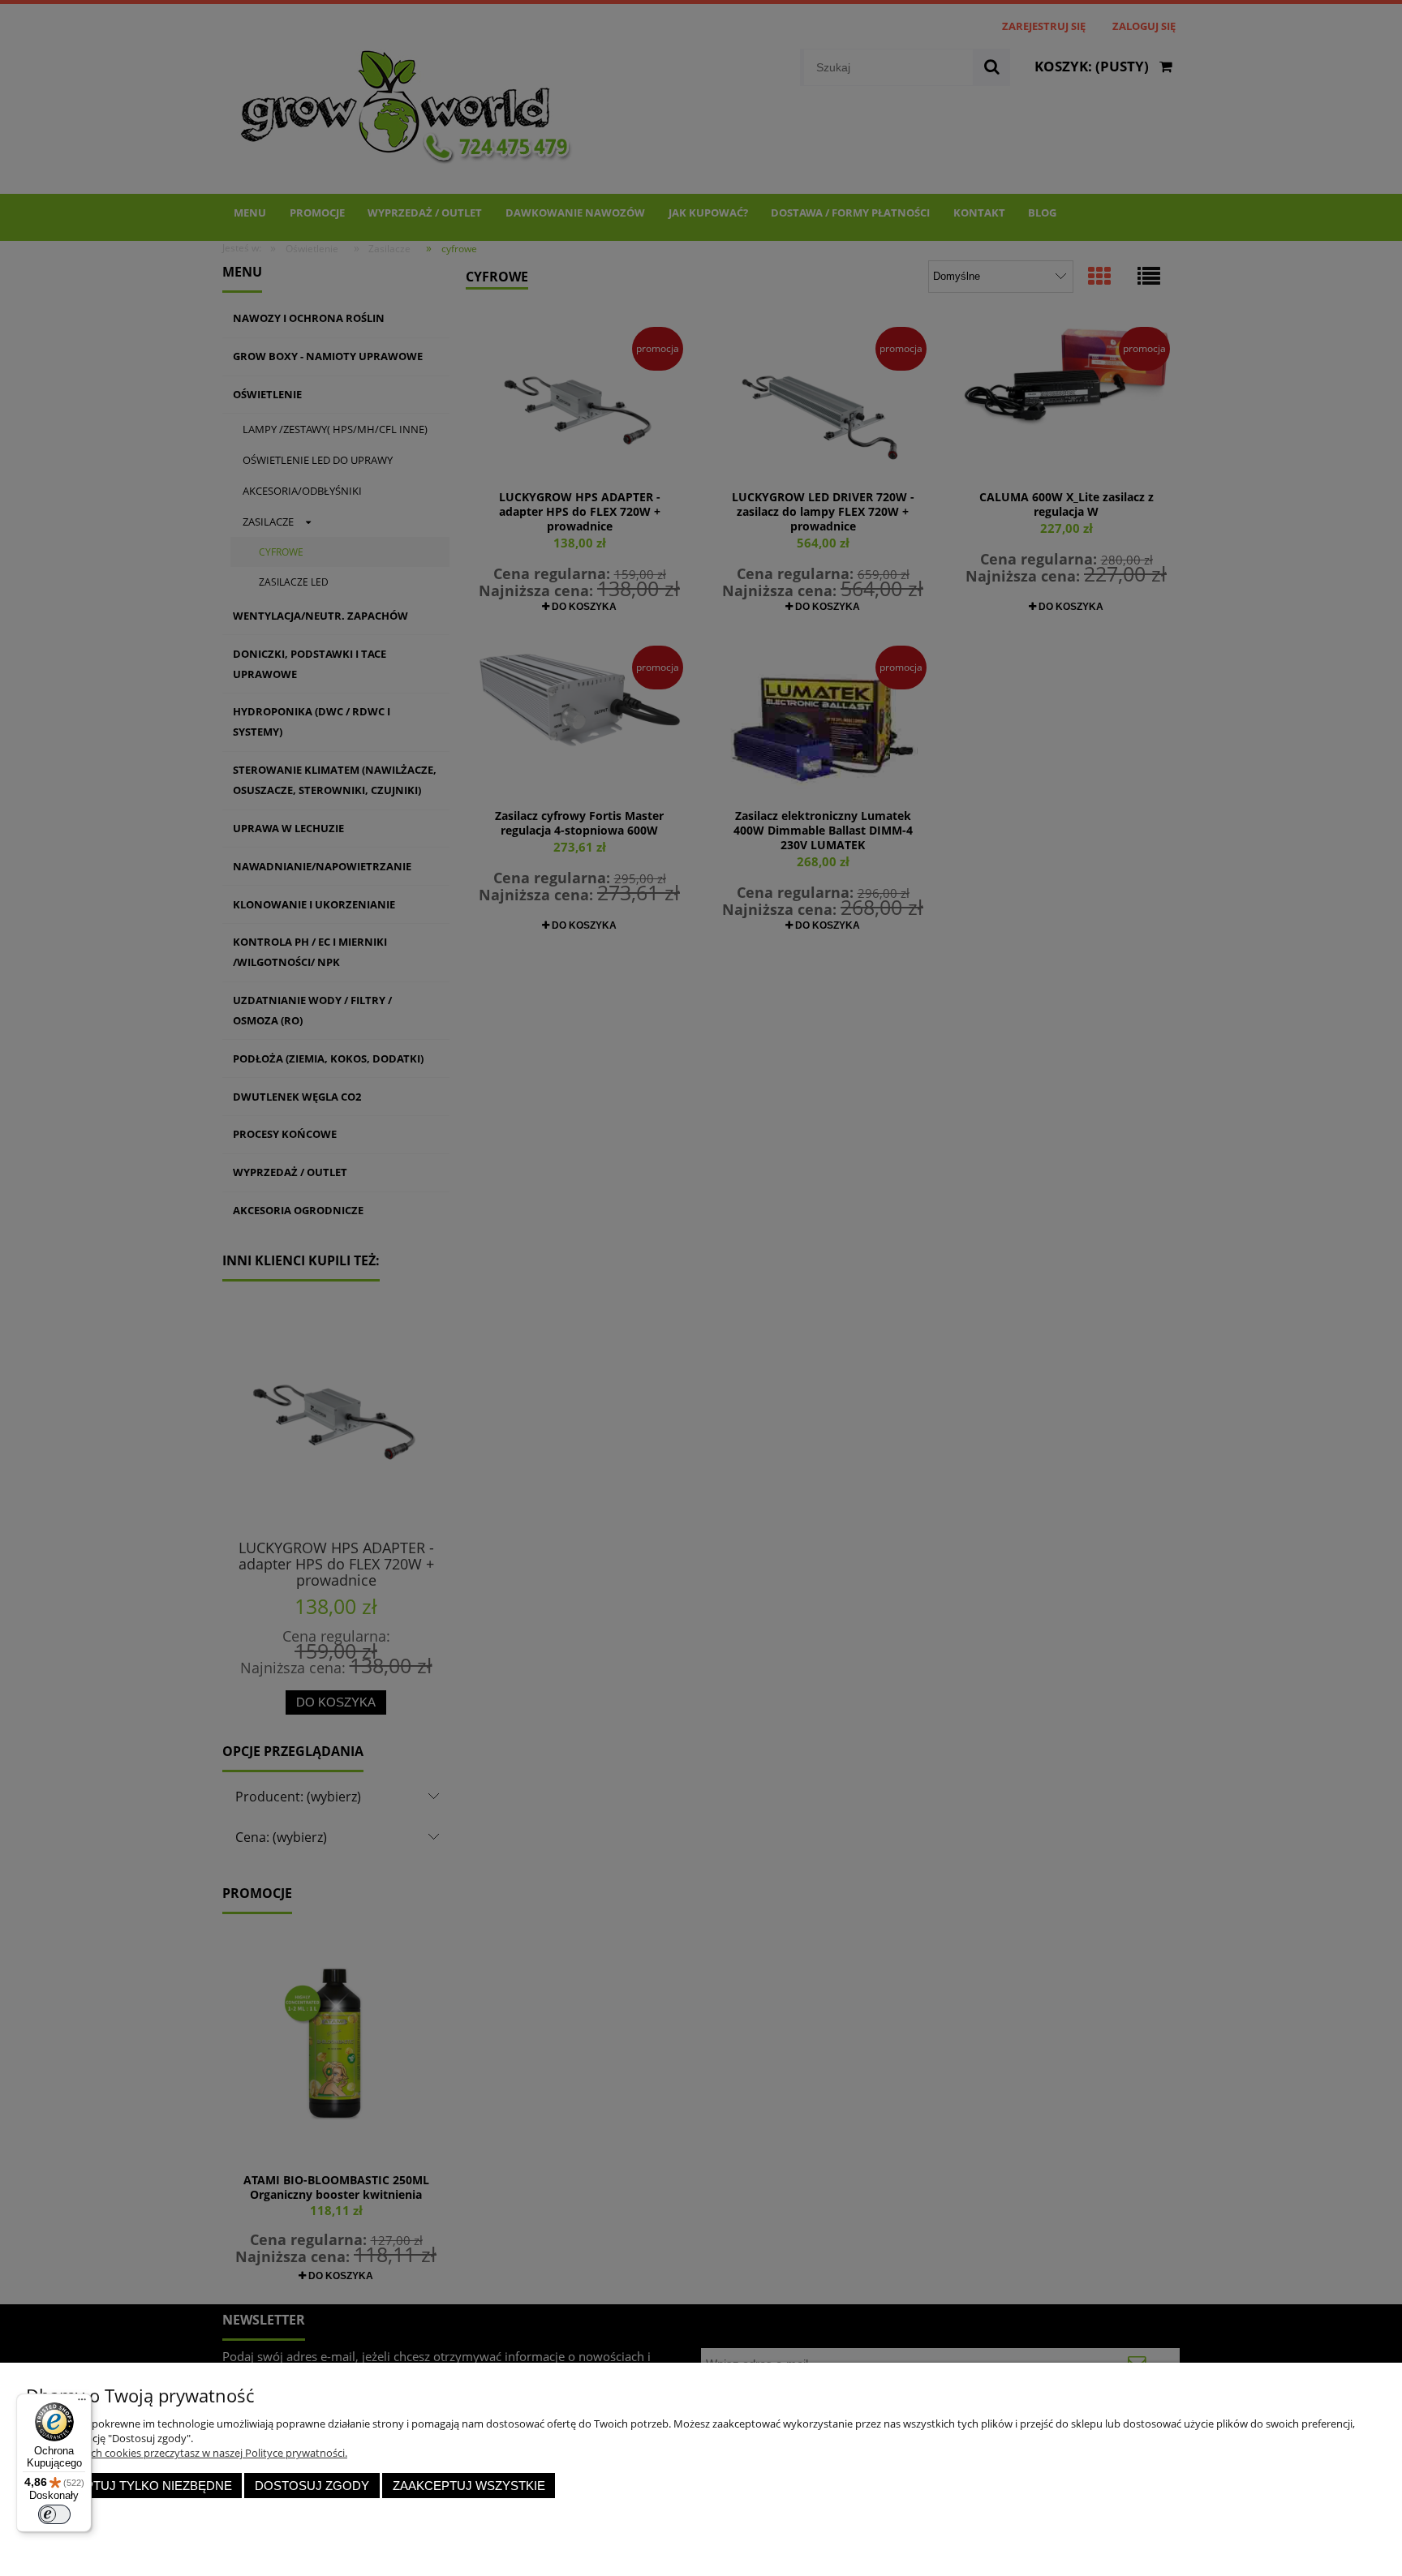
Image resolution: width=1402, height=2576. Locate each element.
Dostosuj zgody (312, 2486)
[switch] (54, 2514)
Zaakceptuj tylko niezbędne (134, 2486)
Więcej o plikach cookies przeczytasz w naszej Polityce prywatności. (187, 2453)
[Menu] (82, 2403)
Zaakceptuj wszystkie (469, 2486)
